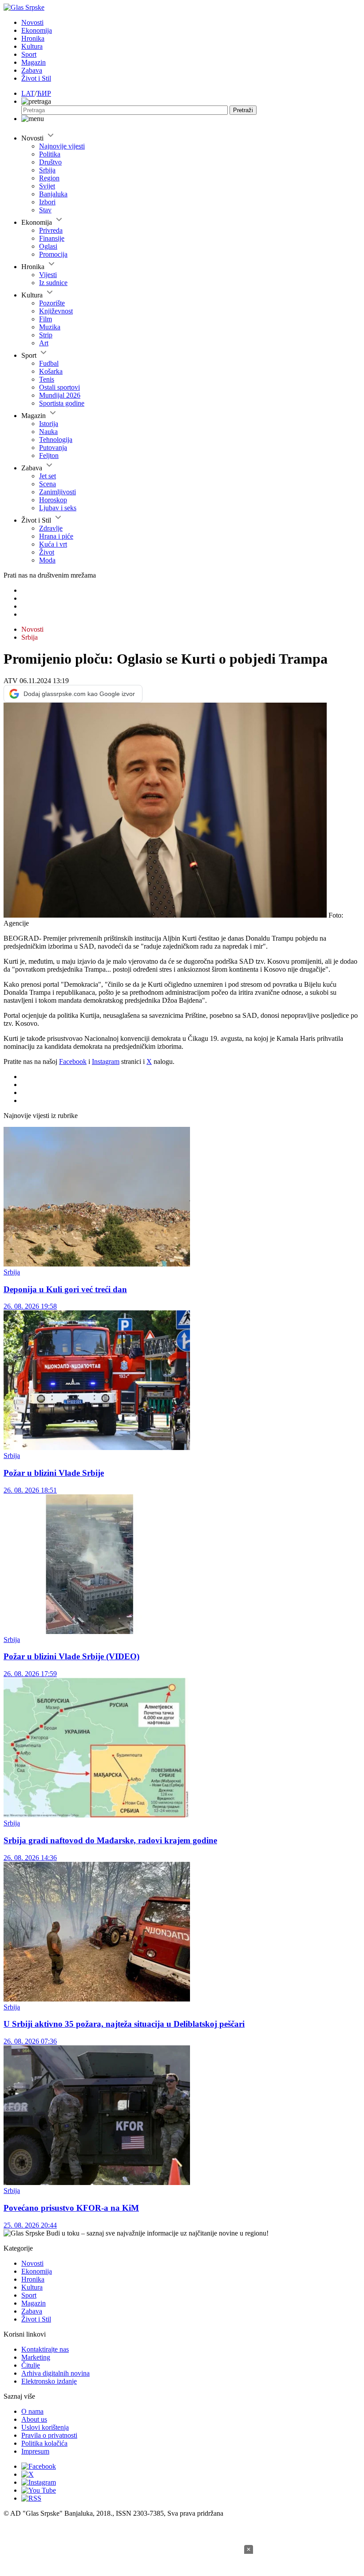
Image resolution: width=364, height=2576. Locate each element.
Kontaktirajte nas (45, 2349)
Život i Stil (36, 78)
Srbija (47, 170)
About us (34, 2419)
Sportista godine (62, 403)
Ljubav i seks (58, 508)
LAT (28, 93)
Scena (47, 484)
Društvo (50, 162)
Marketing (36, 2357)
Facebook (73, 1061)
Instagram (106, 1061)
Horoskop (53, 500)
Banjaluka (53, 194)
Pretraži (243, 110)
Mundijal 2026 (60, 395)
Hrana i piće (56, 536)
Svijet (47, 186)
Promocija (53, 254)
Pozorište (52, 303)
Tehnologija (56, 440)
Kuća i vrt (53, 544)
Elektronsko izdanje (49, 2381)
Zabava (32, 70)
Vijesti (48, 275)
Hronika (33, 38)
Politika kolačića (44, 2443)
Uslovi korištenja (45, 2427)
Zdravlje (51, 528)
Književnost (56, 311)
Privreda (51, 230)
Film (45, 319)
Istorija (49, 424)
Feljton (49, 455)
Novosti (32, 22)
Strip (46, 335)
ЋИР (44, 93)
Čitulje (31, 2365)
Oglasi (48, 246)
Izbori (47, 202)
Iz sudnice (53, 283)
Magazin (34, 62)
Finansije (52, 238)
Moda (47, 560)
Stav (45, 210)
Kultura (32, 46)
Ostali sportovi (59, 387)
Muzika (50, 327)
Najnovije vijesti (62, 146)
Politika (50, 154)
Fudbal (49, 363)
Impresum (35, 2451)
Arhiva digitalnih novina (55, 2373)
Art (44, 343)
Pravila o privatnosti (49, 2435)
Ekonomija (37, 30)
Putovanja (53, 448)
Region (49, 178)
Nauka (48, 432)
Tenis (47, 379)
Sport (29, 54)
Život (47, 552)
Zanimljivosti (57, 492)
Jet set (47, 476)
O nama (32, 2411)
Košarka (51, 371)
